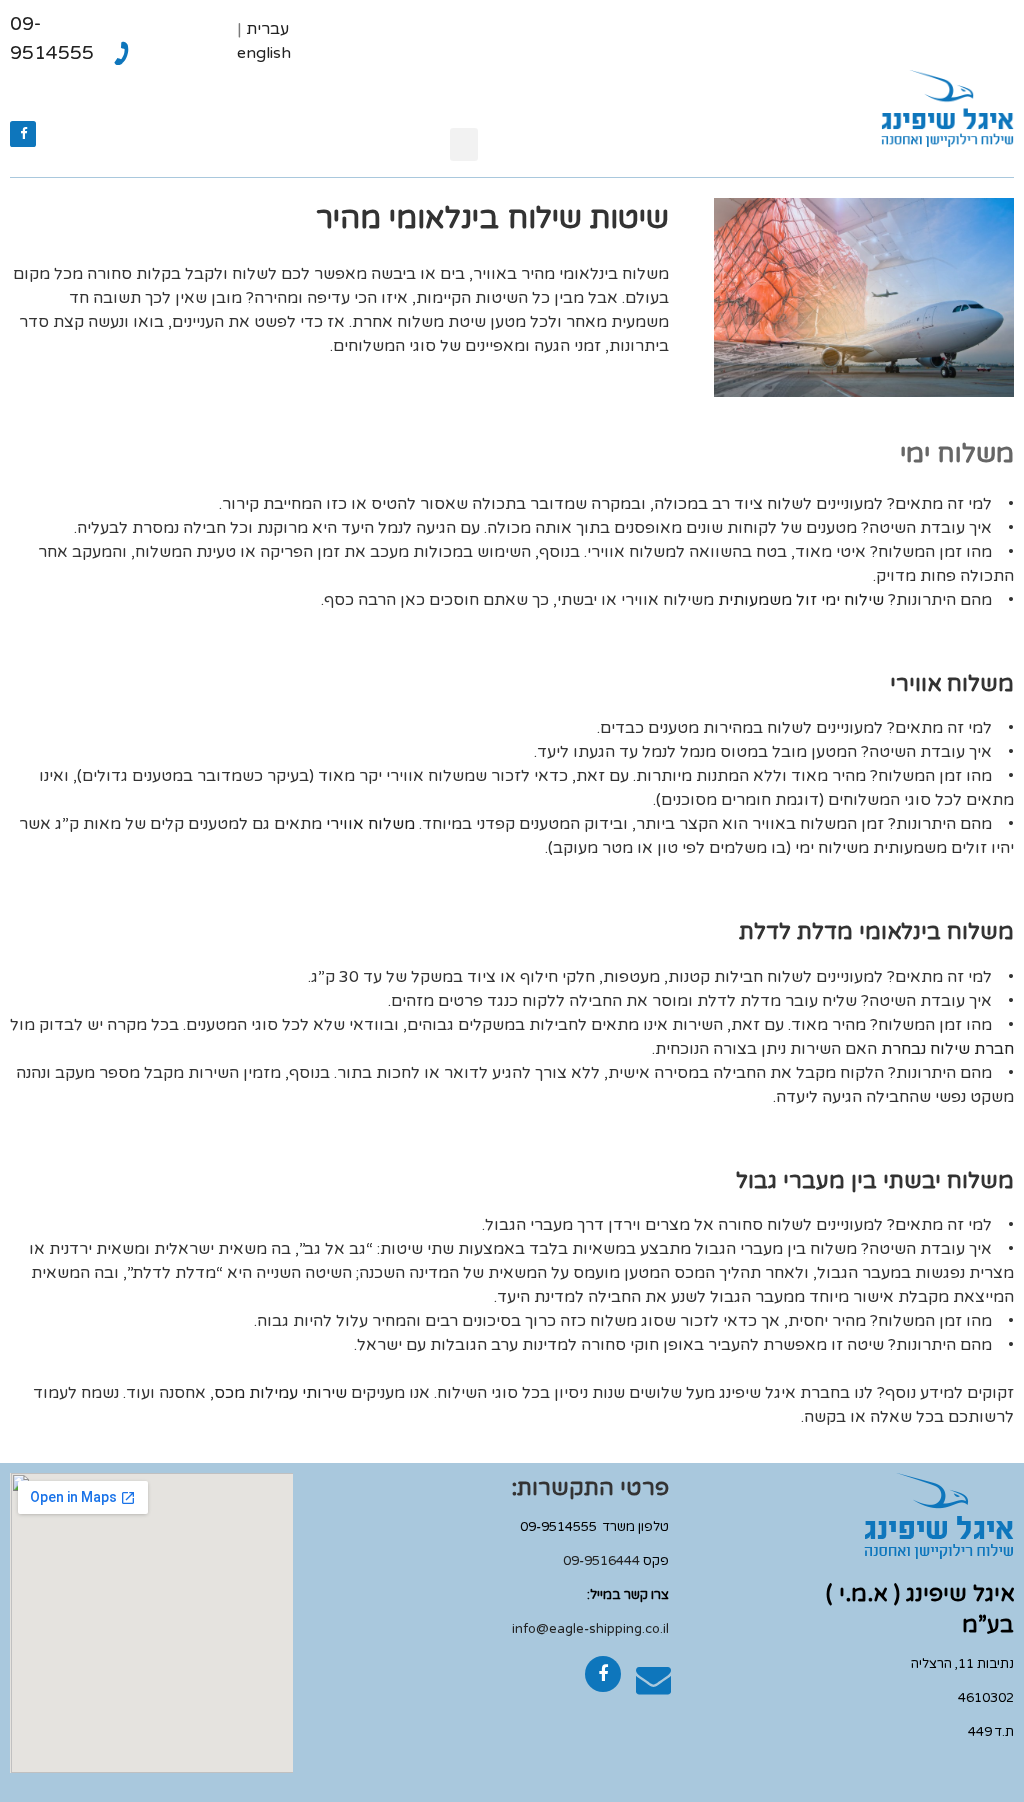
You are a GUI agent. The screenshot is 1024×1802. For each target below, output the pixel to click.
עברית (267, 29)
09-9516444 (601, 1561)
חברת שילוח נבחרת (947, 1049)
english (264, 53)
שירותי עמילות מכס (280, 1393)
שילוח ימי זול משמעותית (801, 600)
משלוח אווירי (370, 824)
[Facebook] (23, 134)
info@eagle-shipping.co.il (590, 1629)
